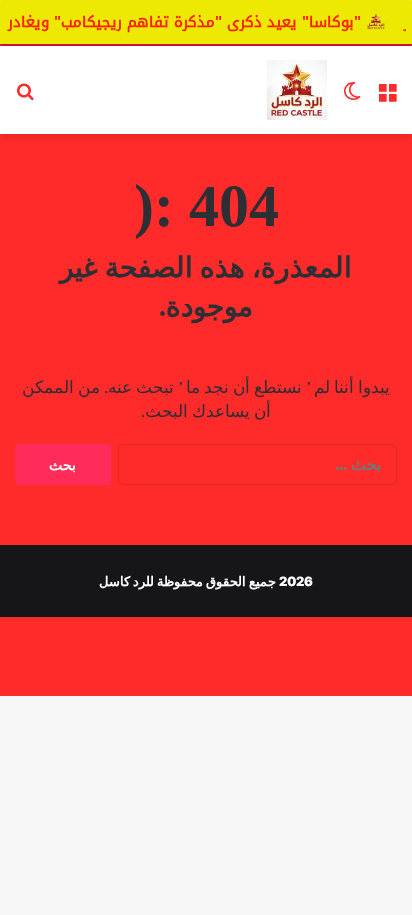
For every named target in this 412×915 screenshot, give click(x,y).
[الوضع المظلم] (352, 97)
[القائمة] (387, 97)
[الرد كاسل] (297, 90)
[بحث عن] (25, 97)
